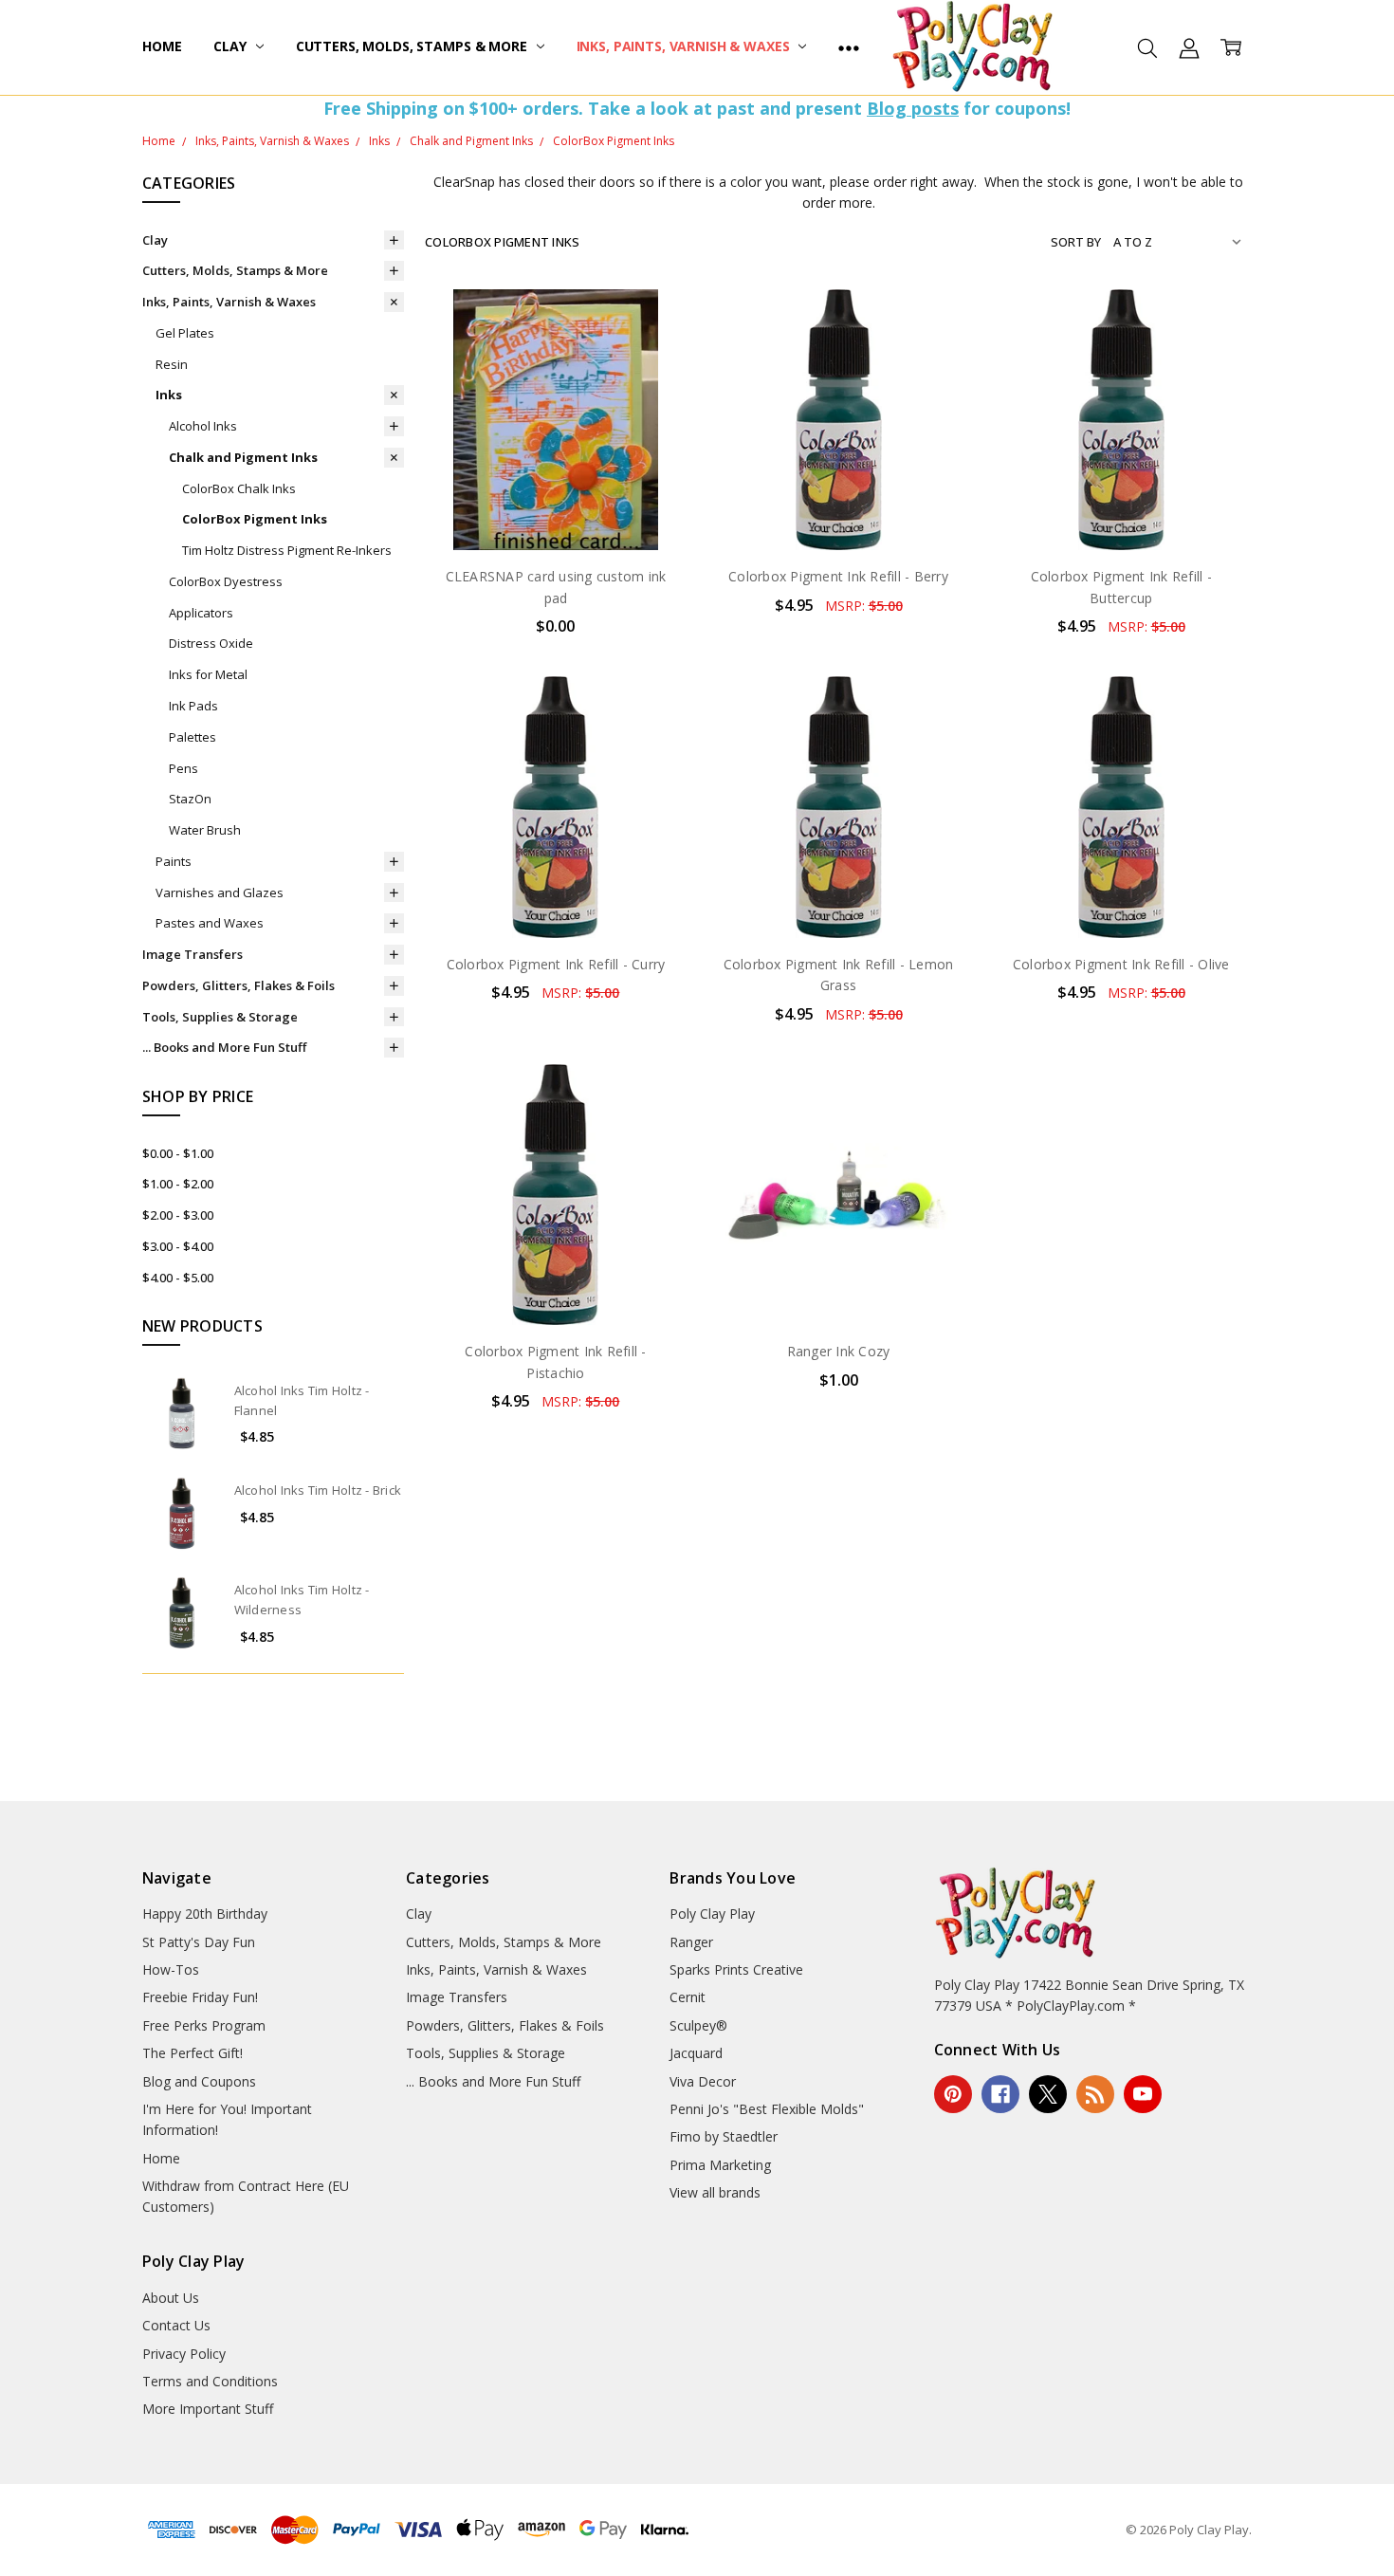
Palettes (193, 737)
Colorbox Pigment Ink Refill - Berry (838, 576)
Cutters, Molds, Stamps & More (413, 46)
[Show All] (849, 47)
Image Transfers (193, 954)
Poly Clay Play (712, 1914)
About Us (171, 2298)
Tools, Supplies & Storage (220, 1017)
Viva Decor (703, 2081)
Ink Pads (193, 706)
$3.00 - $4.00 (178, 1246)
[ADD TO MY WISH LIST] (652, 383)
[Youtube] (1143, 2094)
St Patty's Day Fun (199, 1942)
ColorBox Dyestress (226, 581)
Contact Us (176, 2325)
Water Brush (205, 830)
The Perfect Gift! (193, 2053)
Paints (174, 861)
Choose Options (838, 1286)
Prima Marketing (720, 2165)
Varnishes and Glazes (220, 892)
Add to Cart (839, 469)
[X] (1048, 2094)
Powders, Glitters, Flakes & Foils (238, 985)
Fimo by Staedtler (724, 2136)
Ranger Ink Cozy (839, 1351)
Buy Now (839, 511)
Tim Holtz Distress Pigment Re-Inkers (287, 550)
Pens (183, 768)
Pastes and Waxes (210, 923)
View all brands (715, 2192)
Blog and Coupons (199, 2081)
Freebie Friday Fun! (200, 1997)
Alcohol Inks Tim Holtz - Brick (318, 1490)
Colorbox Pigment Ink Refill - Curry (556, 964)
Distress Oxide (211, 643)
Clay (231, 46)
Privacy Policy (184, 2354)
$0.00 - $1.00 (178, 1153)
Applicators (201, 613)
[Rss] (1095, 2094)
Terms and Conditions (210, 2381)
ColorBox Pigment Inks (255, 519)
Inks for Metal (208, 674)
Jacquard (696, 2053)
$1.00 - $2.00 (178, 1184)
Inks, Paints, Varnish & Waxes (685, 46)
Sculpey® (698, 2025)
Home (162, 46)
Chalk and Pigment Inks (243, 457)
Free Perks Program (204, 2025)
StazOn (190, 799)
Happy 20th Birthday (205, 1914)
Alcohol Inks (203, 426)
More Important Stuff (208, 2409)
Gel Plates (185, 333)
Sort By (1076, 242)
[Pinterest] (953, 2094)
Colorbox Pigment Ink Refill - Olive (1121, 964)
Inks (169, 395)
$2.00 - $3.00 (178, 1215)
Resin (172, 364)
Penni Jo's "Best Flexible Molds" (767, 2109)
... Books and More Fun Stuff (224, 1047)
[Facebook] (1000, 2094)
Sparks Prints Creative (736, 1969)
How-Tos (171, 1969)
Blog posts (913, 108)
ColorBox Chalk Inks (239, 488)
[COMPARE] (652, 353)
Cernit (688, 1997)
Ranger (691, 1942)
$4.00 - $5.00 (178, 1278)
